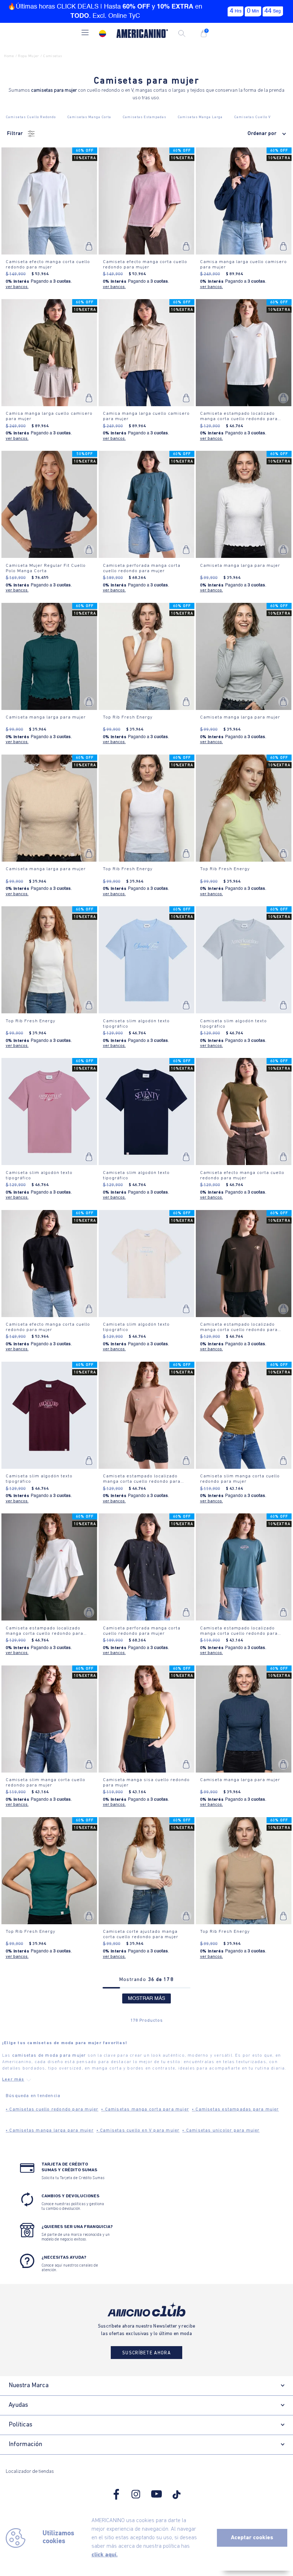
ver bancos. (17, 287)
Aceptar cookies (252, 2538)
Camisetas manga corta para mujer (145, 2109)
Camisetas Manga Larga (200, 117)
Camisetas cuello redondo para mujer (52, 2109)
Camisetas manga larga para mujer (50, 2131)
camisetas (52, 56)
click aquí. (105, 2555)
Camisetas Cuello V (252, 117)
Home (9, 56)
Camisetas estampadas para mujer (235, 2109)
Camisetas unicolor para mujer (221, 2131)
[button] (85, 33)
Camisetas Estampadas (144, 117)
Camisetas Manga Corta (89, 117)
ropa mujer (28, 56)
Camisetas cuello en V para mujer (138, 2131)
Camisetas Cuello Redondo (31, 117)
